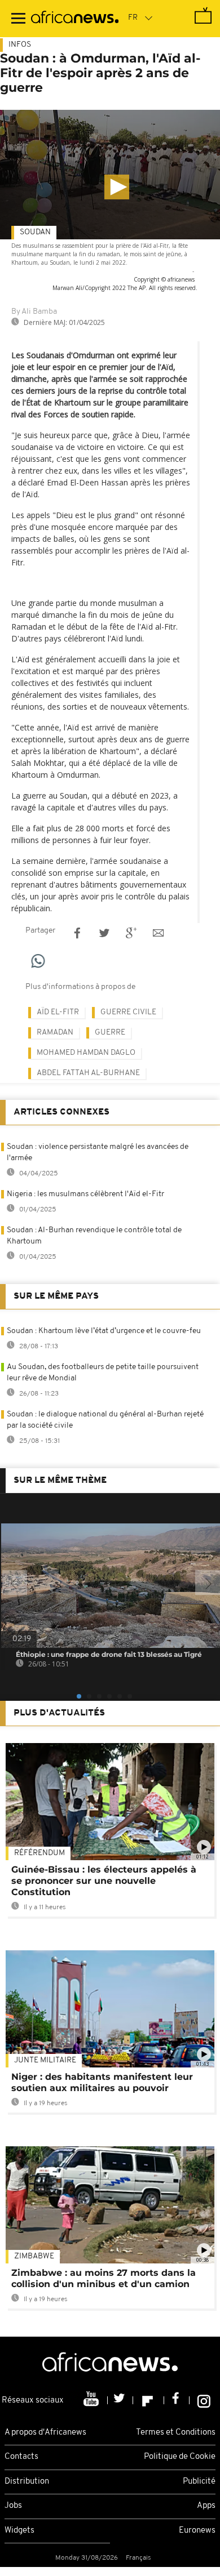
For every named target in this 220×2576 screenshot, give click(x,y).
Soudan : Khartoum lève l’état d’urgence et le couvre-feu (104, 1331)
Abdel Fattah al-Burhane (88, 1073)
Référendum (39, 1853)
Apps (206, 2506)
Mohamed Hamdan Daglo (86, 1053)
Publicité (199, 2482)
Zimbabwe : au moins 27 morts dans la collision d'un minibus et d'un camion (104, 2278)
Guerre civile (128, 1012)
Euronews (197, 2531)
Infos (20, 45)
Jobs (13, 2506)
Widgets (19, 2531)
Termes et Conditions (176, 2433)
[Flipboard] (149, 2400)
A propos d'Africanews (45, 2433)
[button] (117, 187)
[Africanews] (75, 19)
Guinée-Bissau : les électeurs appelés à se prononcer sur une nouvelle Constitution (104, 1881)
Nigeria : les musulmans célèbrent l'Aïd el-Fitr (85, 1194)
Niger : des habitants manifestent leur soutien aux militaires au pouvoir (102, 2082)
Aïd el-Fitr (58, 1012)
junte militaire (45, 2060)
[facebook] (177, 2400)
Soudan (35, 232)
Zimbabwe (34, 2256)
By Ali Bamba (34, 312)
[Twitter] (120, 2400)
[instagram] (204, 2400)
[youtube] (92, 2400)
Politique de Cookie (180, 2457)
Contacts (21, 2457)
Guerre (110, 1033)
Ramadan (55, 1033)
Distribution (27, 2482)
